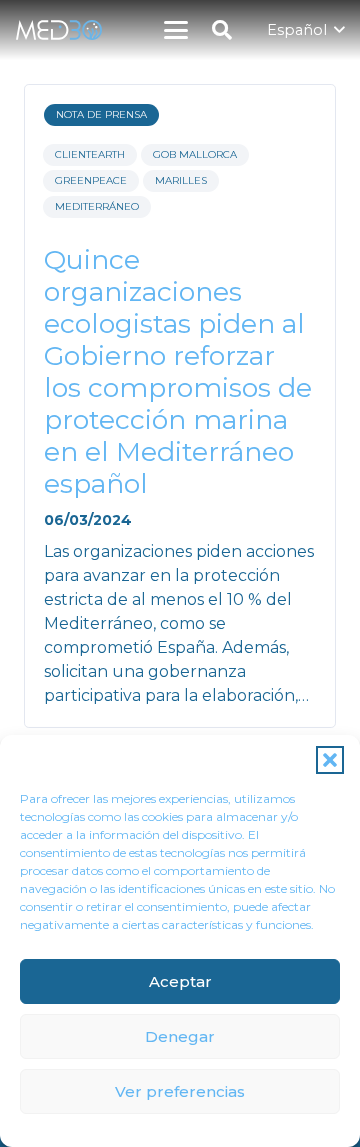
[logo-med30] (59, 30)
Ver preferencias (180, 1091)
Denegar (180, 1036)
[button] (330, 760)
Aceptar (180, 981)
